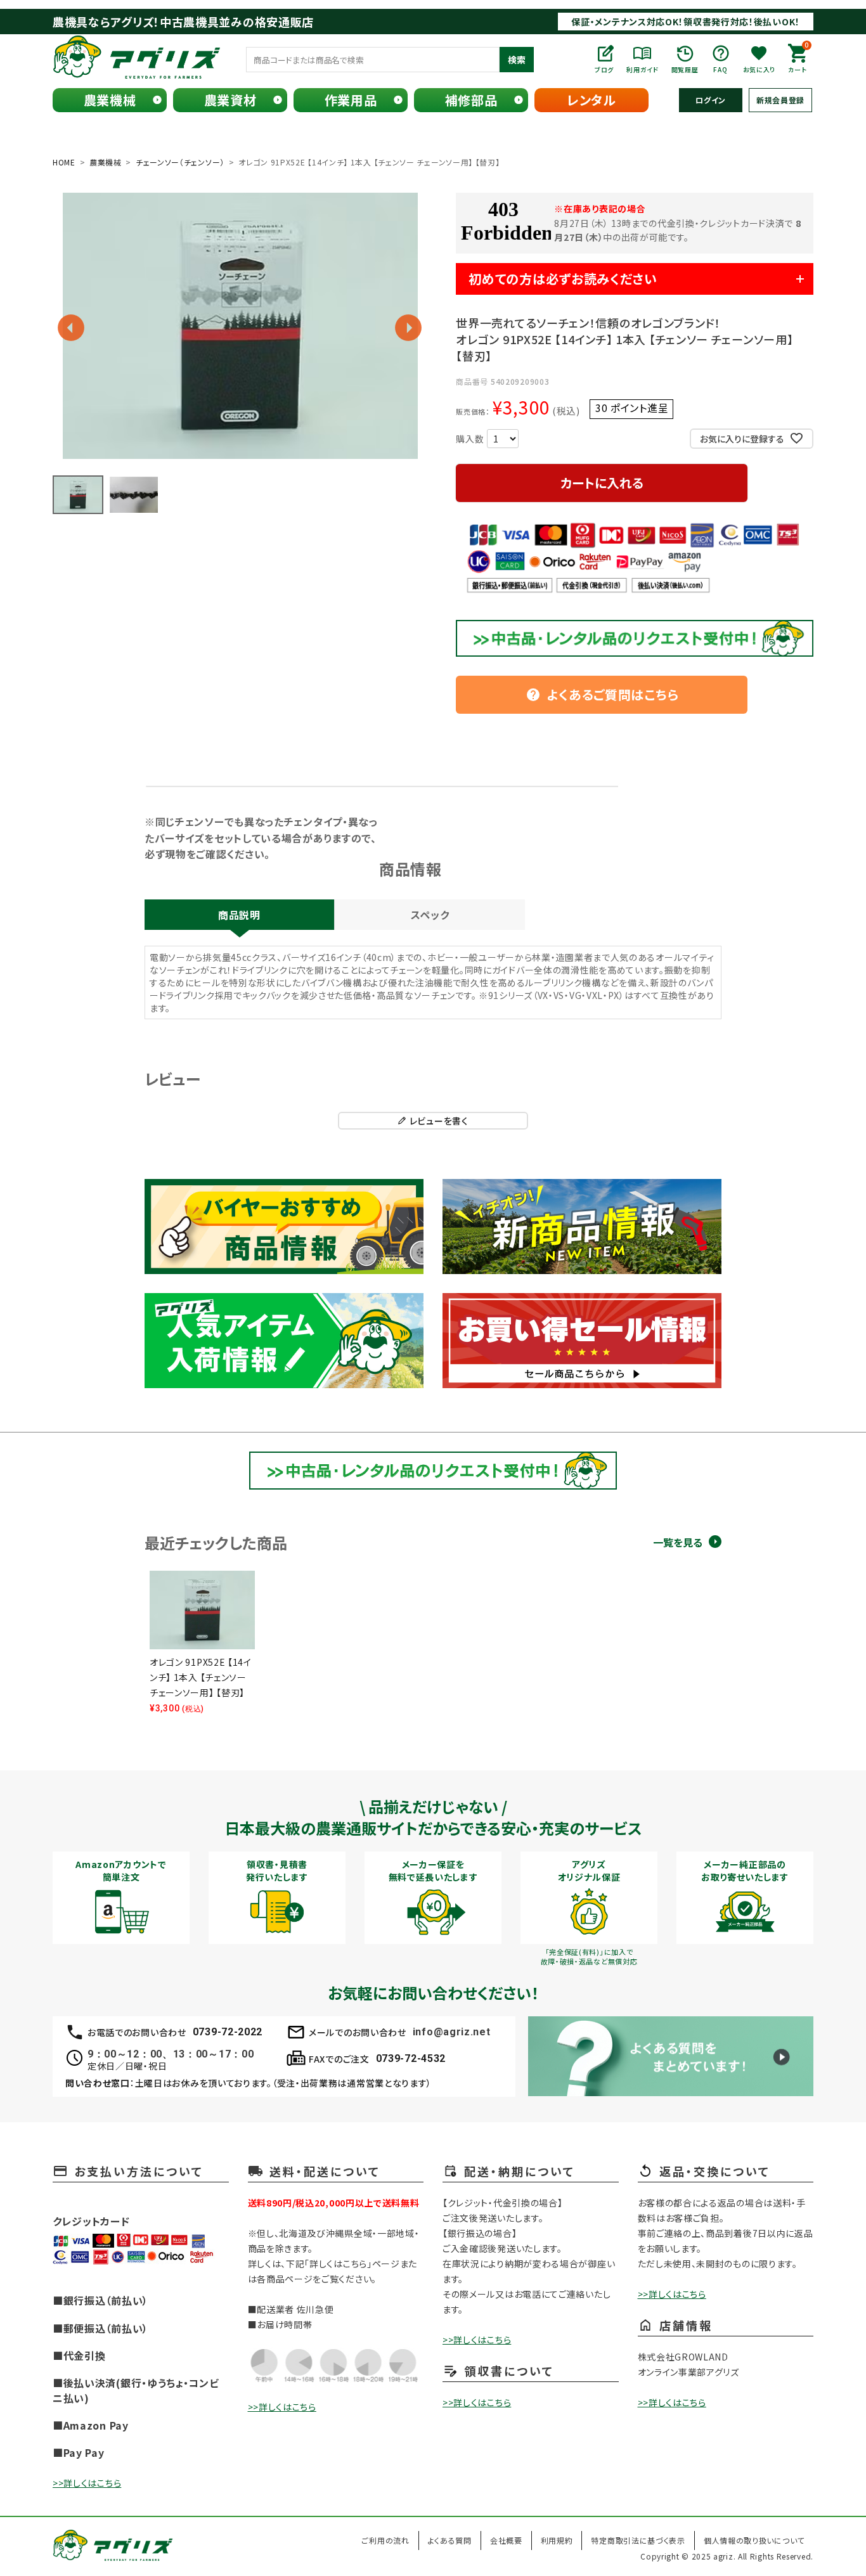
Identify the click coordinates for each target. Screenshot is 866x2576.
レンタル (591, 100)
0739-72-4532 (411, 2058)
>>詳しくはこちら (87, 2483)
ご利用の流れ (385, 2540)
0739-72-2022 (228, 2032)
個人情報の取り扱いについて (754, 2540)
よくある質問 (450, 2540)
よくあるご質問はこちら (602, 694)
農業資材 (230, 100)
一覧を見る (678, 1542)
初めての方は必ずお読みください (563, 279)
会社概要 (506, 2540)
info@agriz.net (452, 2032)
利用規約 (557, 2540)
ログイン (711, 100)
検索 (517, 60)
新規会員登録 (780, 100)
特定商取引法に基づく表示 (638, 2540)
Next (408, 328)
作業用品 (351, 100)
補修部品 (471, 100)
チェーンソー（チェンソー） (180, 162)
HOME (64, 162)
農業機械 (110, 100)
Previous (71, 328)
